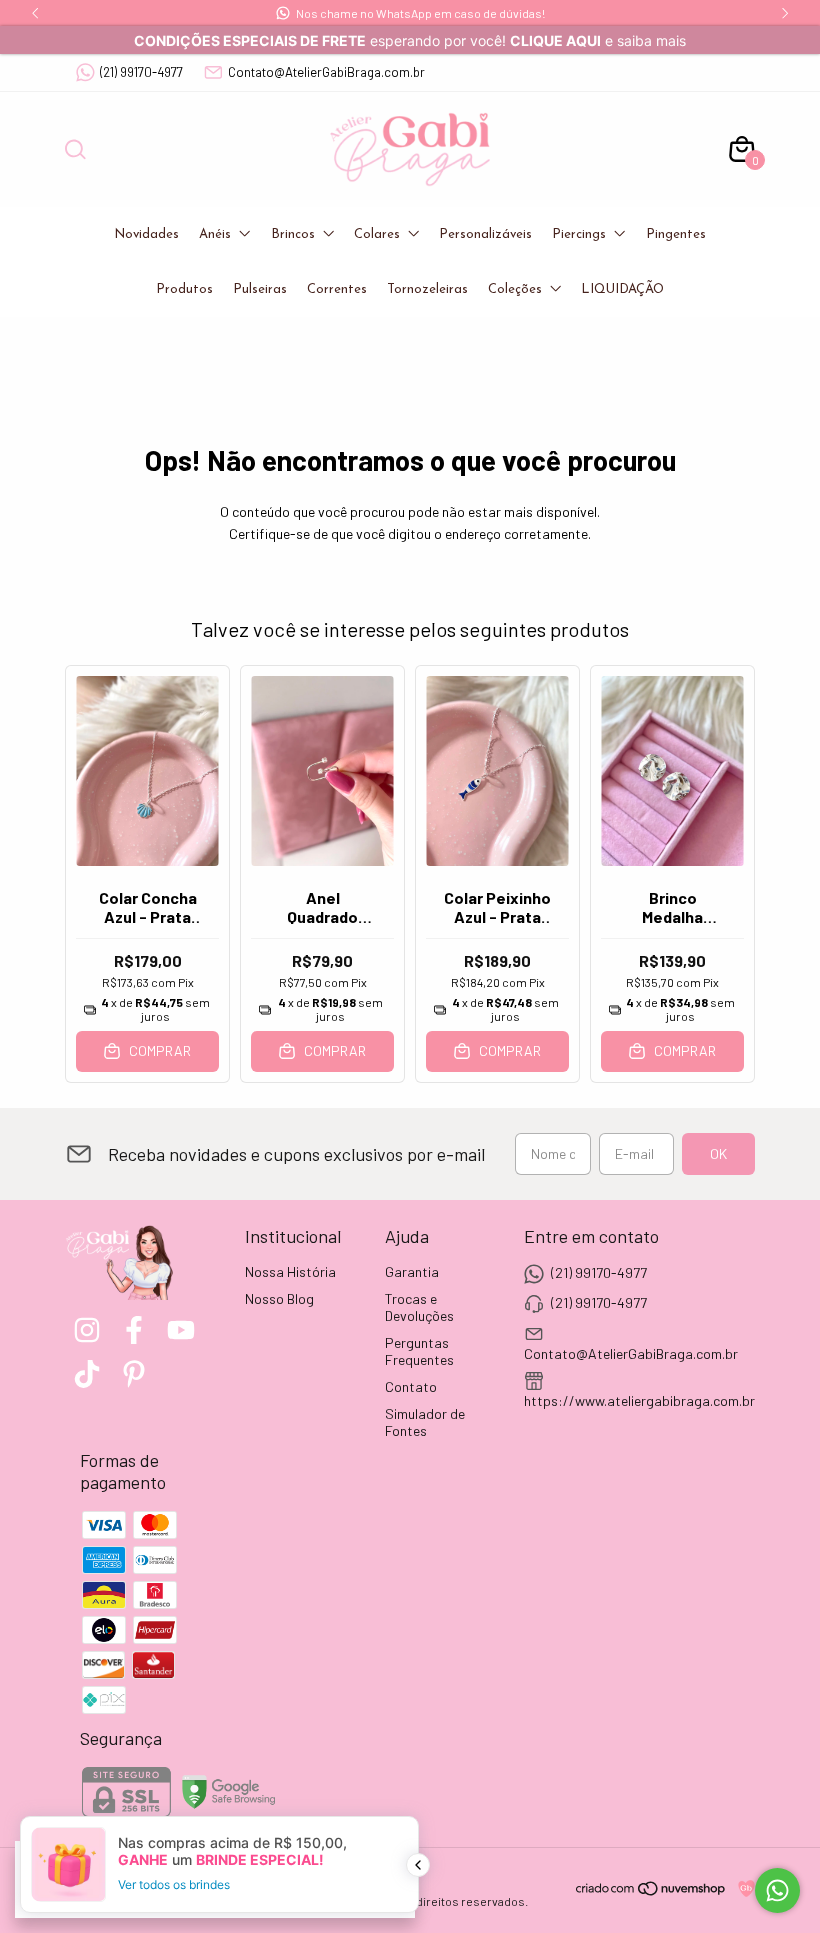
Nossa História (290, 1271)
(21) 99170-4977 (141, 72)
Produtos (184, 289)
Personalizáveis (485, 234)
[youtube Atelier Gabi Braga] (181, 1330)
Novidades (146, 234)
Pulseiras (260, 289)
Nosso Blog (279, 1298)
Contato (411, 1386)
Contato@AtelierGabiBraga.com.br (326, 72)
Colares (377, 234)
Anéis (215, 234)
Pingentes (676, 234)
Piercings (579, 234)
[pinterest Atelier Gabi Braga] (134, 1374)
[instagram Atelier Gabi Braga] (87, 1330)
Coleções (515, 289)
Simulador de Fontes (425, 1422)
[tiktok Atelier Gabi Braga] (87, 1374)
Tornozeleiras (427, 289)
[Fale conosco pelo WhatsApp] (777, 1890)
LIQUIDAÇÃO (622, 289)
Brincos (293, 234)
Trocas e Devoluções (419, 1307)
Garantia (412, 1271)
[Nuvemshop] (651, 1891)
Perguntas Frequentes (419, 1351)
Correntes (337, 289)
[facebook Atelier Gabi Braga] (134, 1330)
